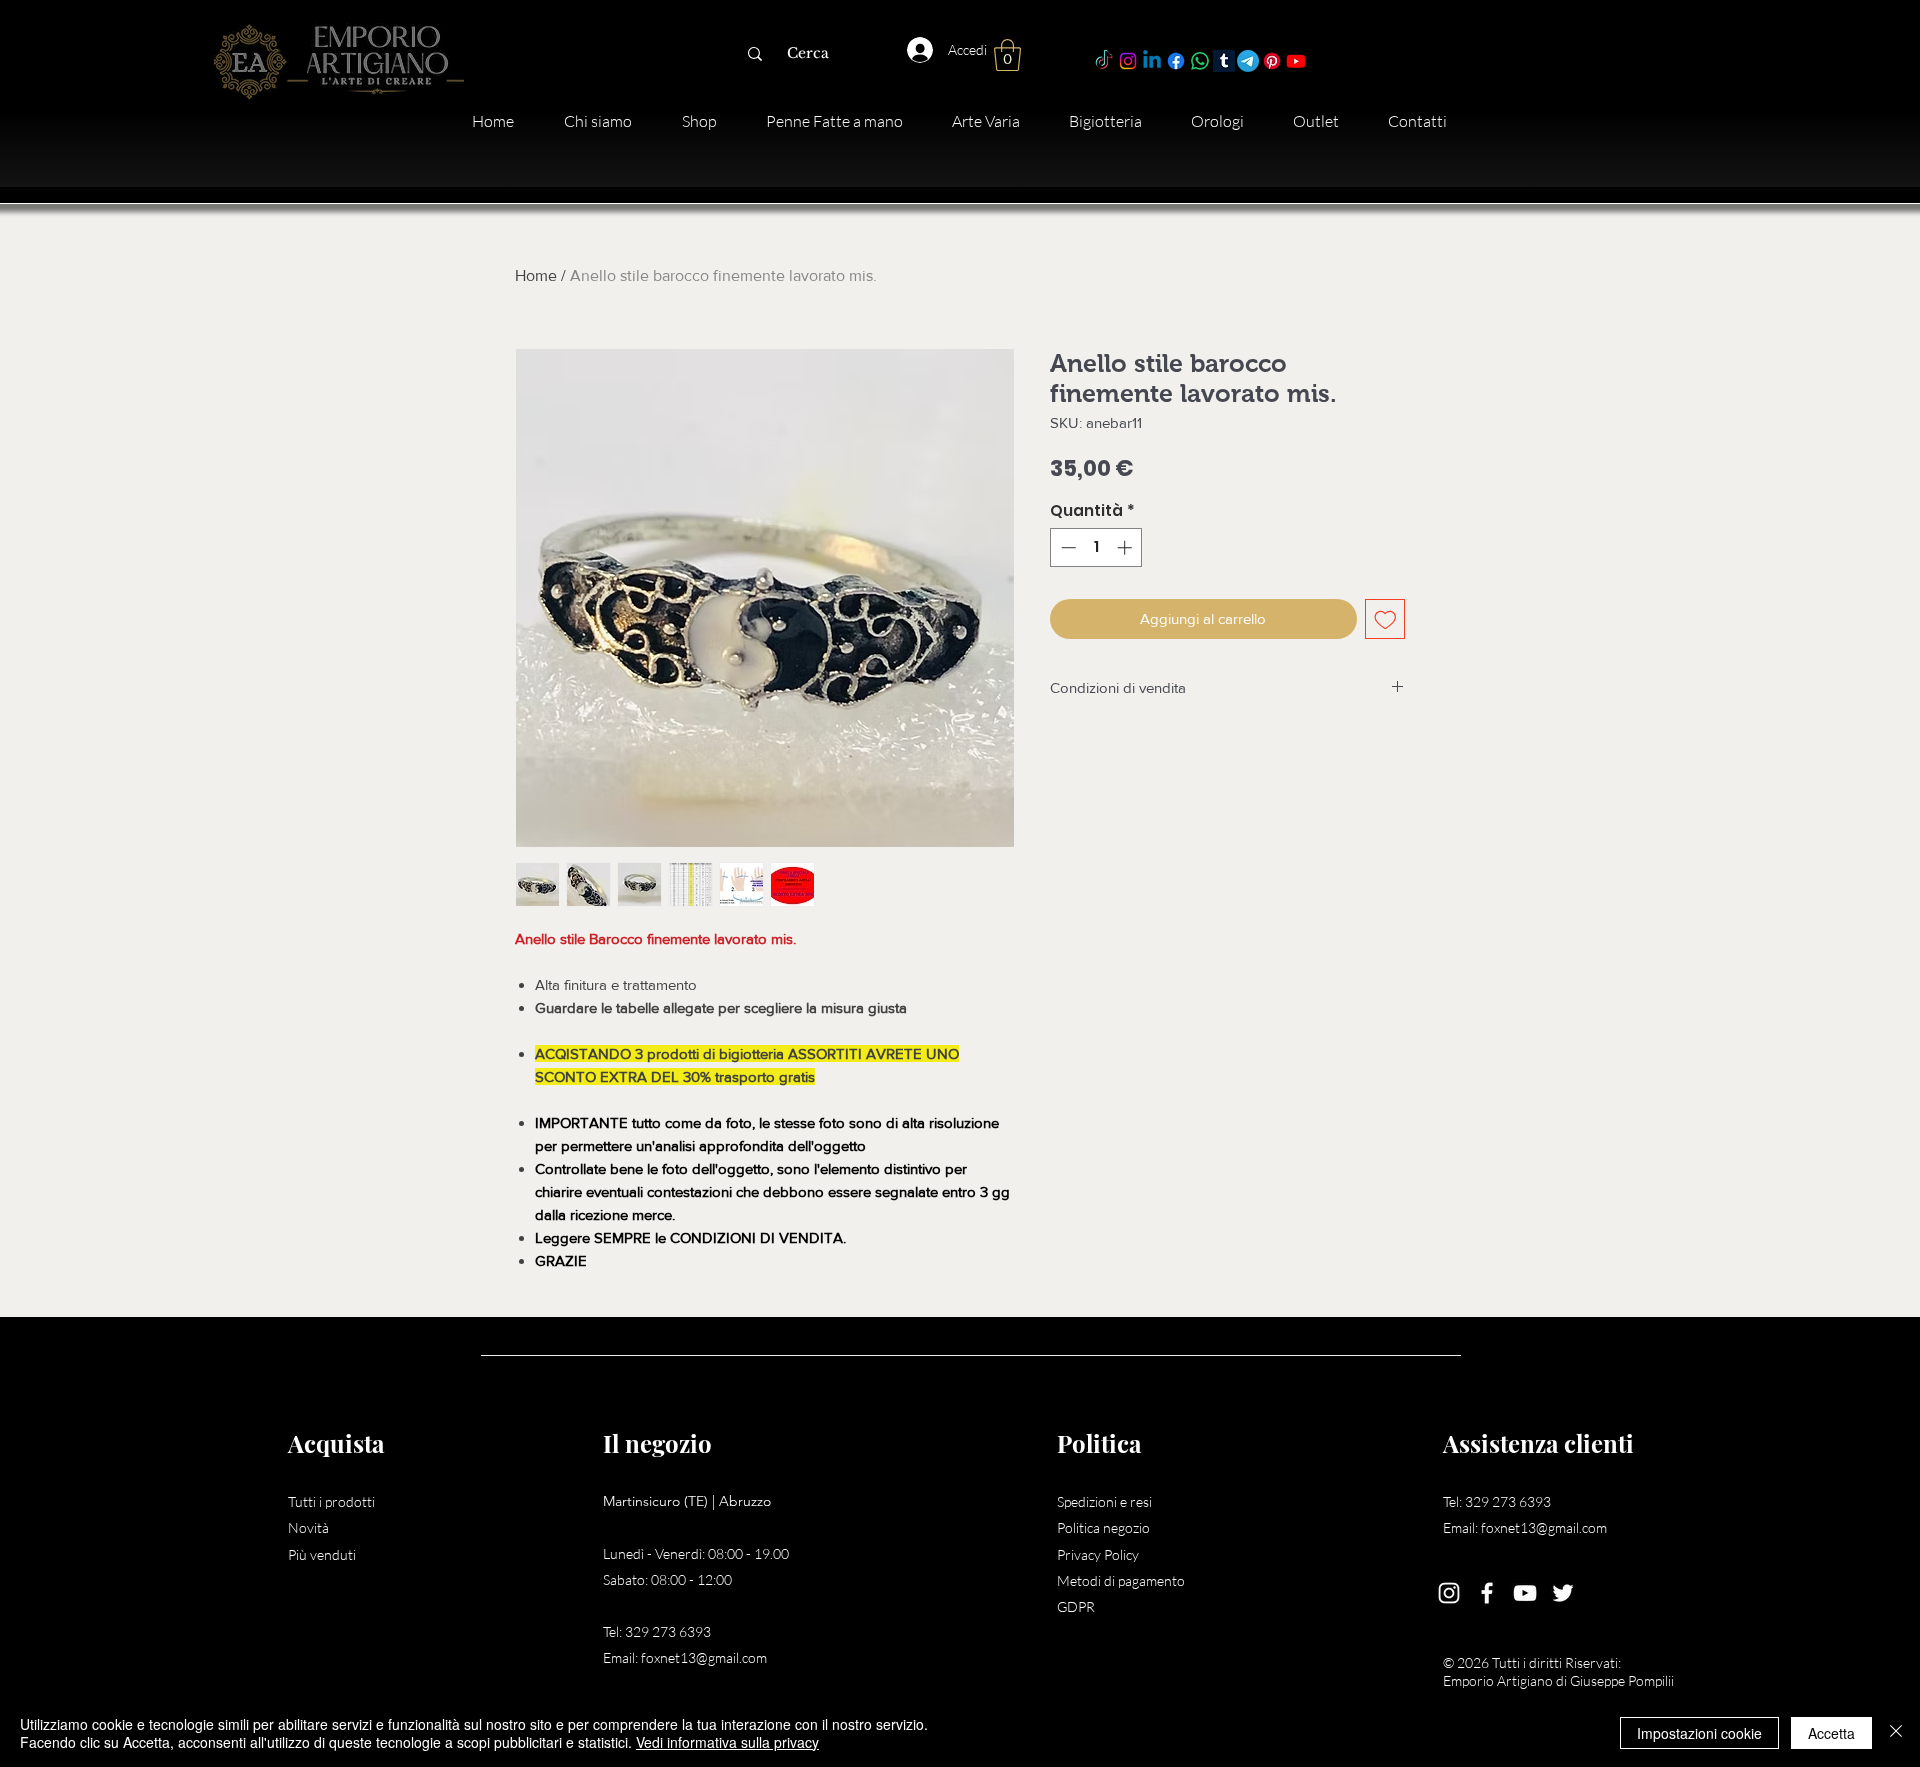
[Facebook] (1176, 61)
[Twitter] (1563, 1593)
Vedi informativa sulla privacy (727, 1742)
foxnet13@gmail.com (704, 1657)
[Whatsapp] (1200, 61)
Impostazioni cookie (1699, 1733)
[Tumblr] (1224, 61)
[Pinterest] (1272, 61)
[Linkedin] (1152, 61)
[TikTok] (1104, 61)
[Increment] (1126, 547)
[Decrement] (1066, 547)
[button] (1007, 55)
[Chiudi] (1896, 1733)
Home (536, 275)
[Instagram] (1128, 61)
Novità (308, 1527)
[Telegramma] (1248, 61)
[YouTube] (1525, 1593)
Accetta (1831, 1733)
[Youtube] (1296, 61)
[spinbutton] (1096, 547)
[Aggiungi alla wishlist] (1385, 619)
